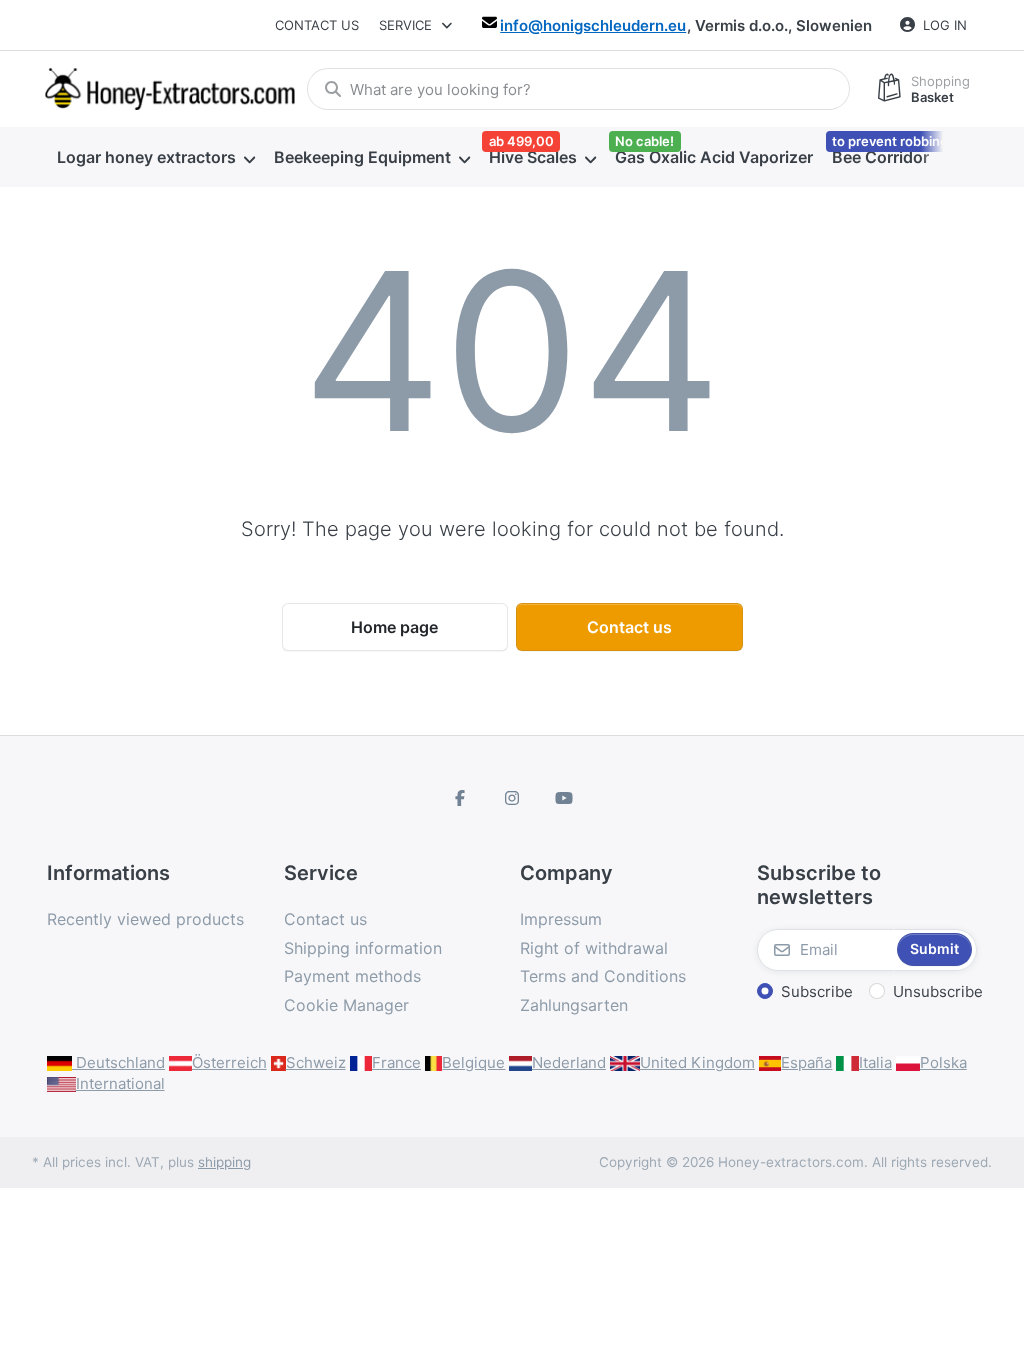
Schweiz (316, 1062)
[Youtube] (564, 798)
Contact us (317, 25)
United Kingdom (697, 1062)
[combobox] (578, 89)
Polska (943, 1062)
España (806, 1062)
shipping (224, 1162)
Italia (875, 1062)
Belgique (473, 1062)
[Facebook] (461, 798)
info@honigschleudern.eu (593, 25)
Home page (394, 627)
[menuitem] (155, 158)
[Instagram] (512, 798)
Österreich (229, 1062)
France (396, 1062)
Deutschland (118, 1062)
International (120, 1083)
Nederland (569, 1062)
